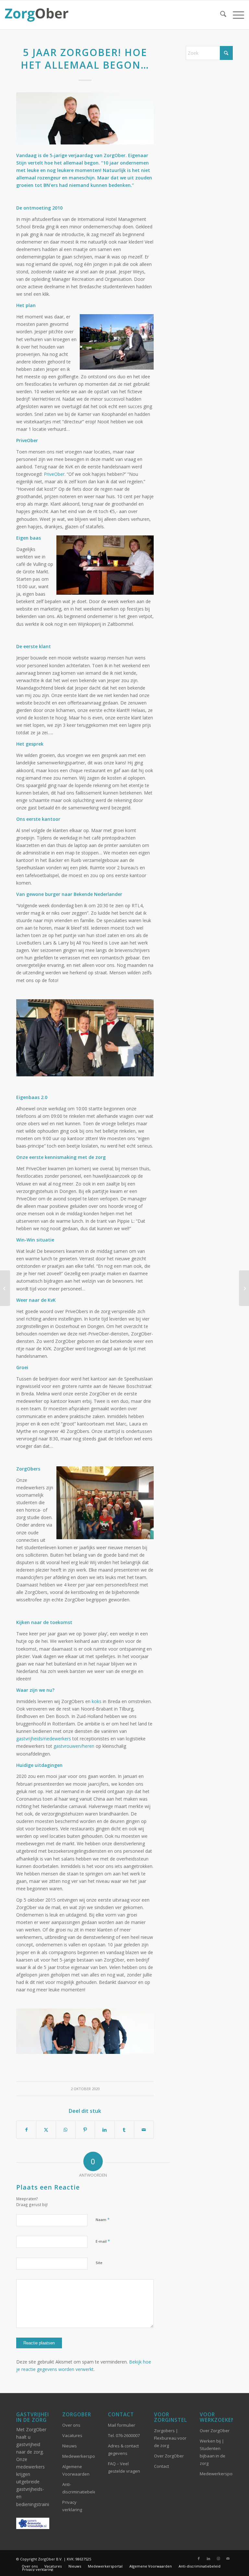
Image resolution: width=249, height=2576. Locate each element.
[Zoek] (220, 15)
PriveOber (54, 474)
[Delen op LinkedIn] (105, 2130)
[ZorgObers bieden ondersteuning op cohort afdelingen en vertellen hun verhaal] (244, 1288)
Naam (103, 2219)
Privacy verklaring (72, 2506)
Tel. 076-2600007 (124, 2435)
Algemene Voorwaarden (76, 2470)
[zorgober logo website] (37, 15)
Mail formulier (122, 2425)
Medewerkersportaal (216, 2474)
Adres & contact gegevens (123, 2450)
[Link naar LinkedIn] (208, 2559)
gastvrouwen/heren (74, 1746)
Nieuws (70, 2446)
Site (99, 2263)
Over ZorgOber (169, 2456)
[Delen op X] (46, 2130)
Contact (161, 2466)
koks (97, 1701)
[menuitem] (220, 15)
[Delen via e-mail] (144, 2130)
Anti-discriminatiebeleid (79, 2488)
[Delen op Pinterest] (85, 2130)
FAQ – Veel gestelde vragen (124, 2467)
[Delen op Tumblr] (124, 2130)
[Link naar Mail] (228, 2559)
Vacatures (72, 2435)
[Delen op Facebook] (26, 2130)
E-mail (103, 2241)
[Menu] (235, 15)
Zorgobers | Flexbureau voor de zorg (170, 2438)
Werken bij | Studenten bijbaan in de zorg (213, 2452)
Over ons (71, 2425)
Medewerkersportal (79, 2456)
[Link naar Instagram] (218, 2559)
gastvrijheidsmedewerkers (44, 1739)
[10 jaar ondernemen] (85, 118)
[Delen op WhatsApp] (66, 2130)
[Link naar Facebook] (199, 2559)
